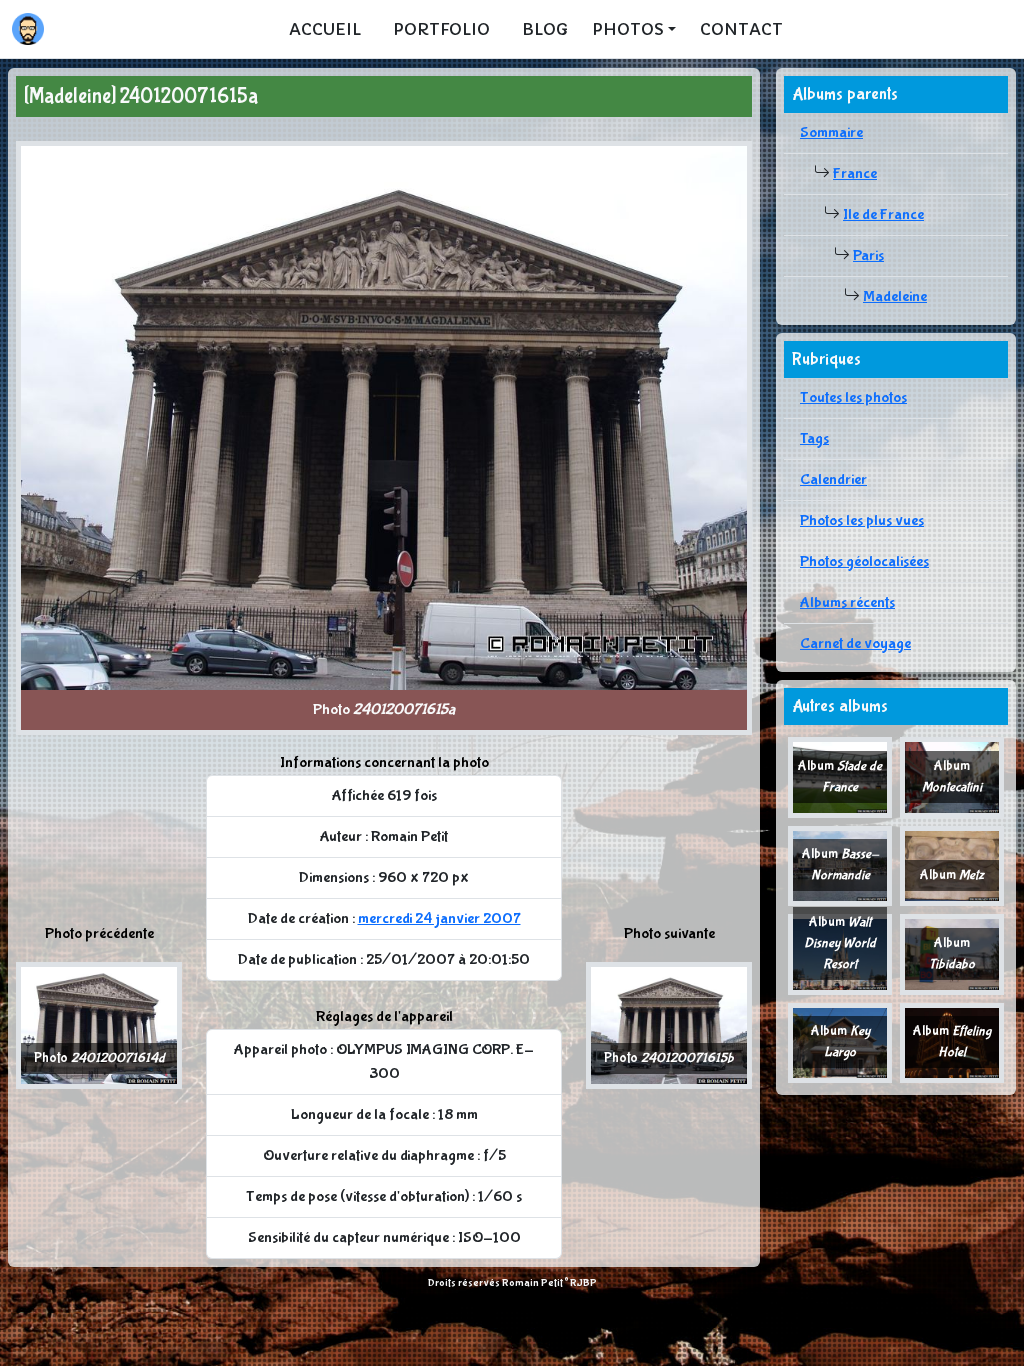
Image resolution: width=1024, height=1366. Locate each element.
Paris (868, 255)
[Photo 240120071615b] (669, 1024)
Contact (741, 29)
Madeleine (895, 296)
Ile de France (883, 214)
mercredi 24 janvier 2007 (439, 918)
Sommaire (831, 132)
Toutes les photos (853, 397)
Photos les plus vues (862, 520)
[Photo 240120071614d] (99, 1024)
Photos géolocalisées (864, 561)
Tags (814, 438)
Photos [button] (628, 29)
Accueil (325, 29)
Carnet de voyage (855, 643)
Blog (545, 29)
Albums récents (847, 602)
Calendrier (833, 479)
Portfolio (441, 29)
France (855, 173)
